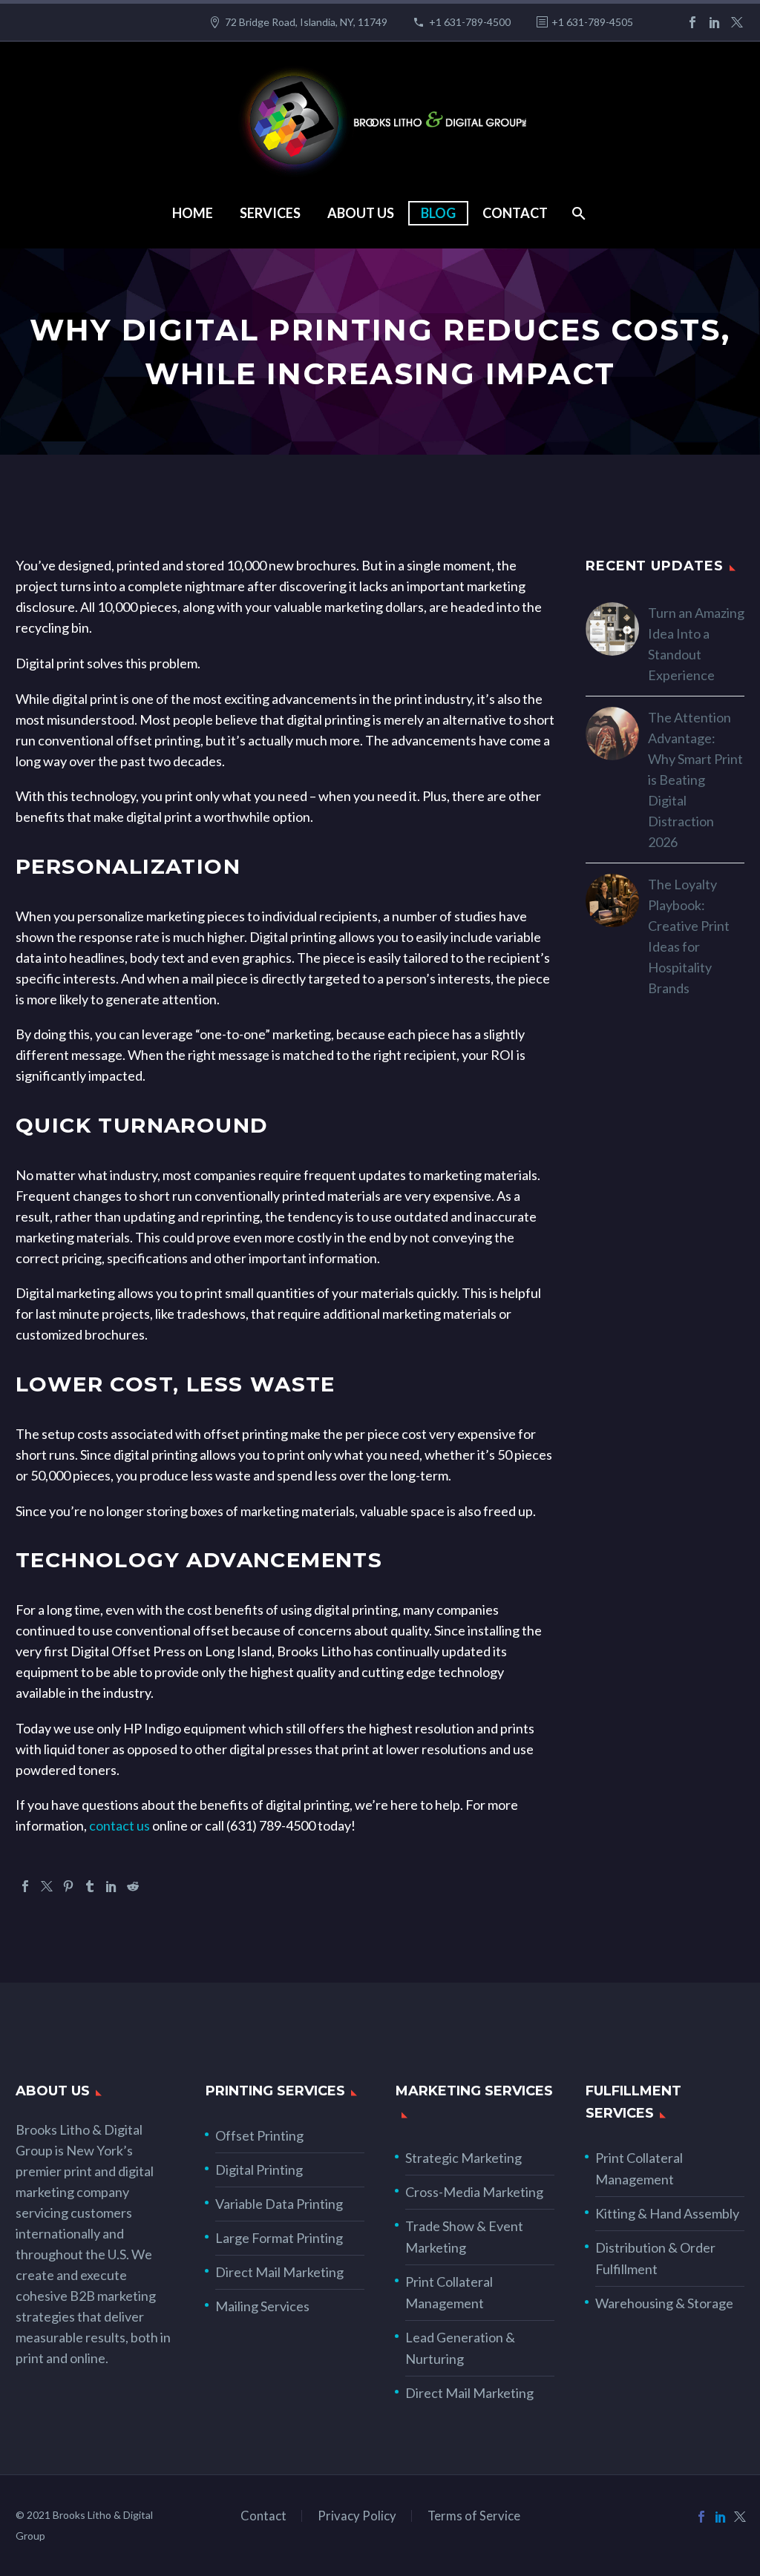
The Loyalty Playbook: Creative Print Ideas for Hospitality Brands (689, 936)
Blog (438, 213)
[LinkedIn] (715, 22)
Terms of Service (474, 2516)
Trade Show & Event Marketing (464, 2237)
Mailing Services (262, 2306)
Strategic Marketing (463, 2158)
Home (193, 213)
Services (270, 213)
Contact (515, 213)
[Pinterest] (68, 1886)
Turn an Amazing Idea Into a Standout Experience (696, 644)
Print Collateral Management (449, 2292)
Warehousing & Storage (664, 2303)
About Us (361, 213)
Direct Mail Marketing (279, 2272)
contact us (119, 1825)
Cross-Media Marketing (474, 2192)
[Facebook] (692, 22)
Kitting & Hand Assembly (667, 2213)
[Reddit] (133, 1886)
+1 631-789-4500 (470, 22)
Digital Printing (259, 2170)
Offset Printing (259, 2135)
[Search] (578, 213)
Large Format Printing (279, 2238)
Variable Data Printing (279, 2204)
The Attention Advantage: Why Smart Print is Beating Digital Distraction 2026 (695, 780)
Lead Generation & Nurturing (460, 2348)
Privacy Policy (357, 2516)
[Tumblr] (90, 1886)
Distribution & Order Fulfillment (655, 2258)
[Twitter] (737, 22)
